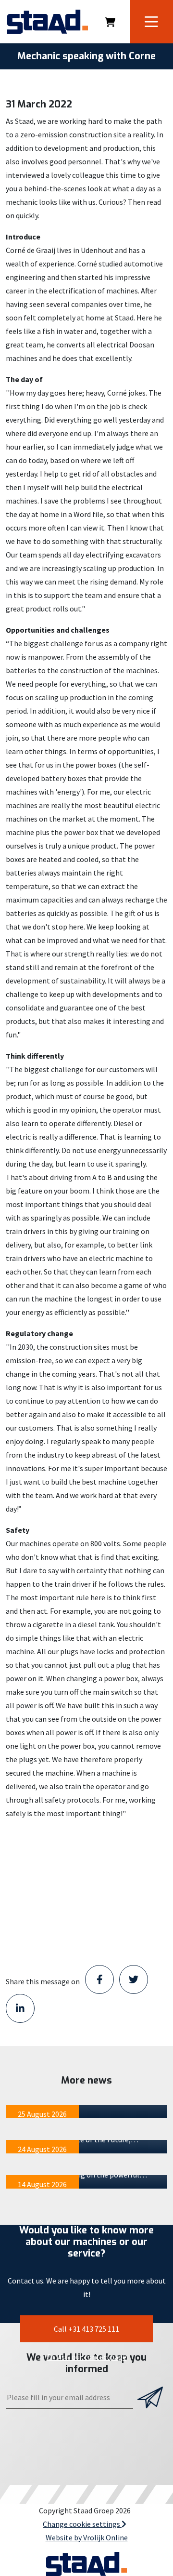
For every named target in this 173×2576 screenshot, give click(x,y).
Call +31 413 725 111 (86, 2329)
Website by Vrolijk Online (87, 2537)
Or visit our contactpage (86, 2357)
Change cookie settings (82, 2524)
